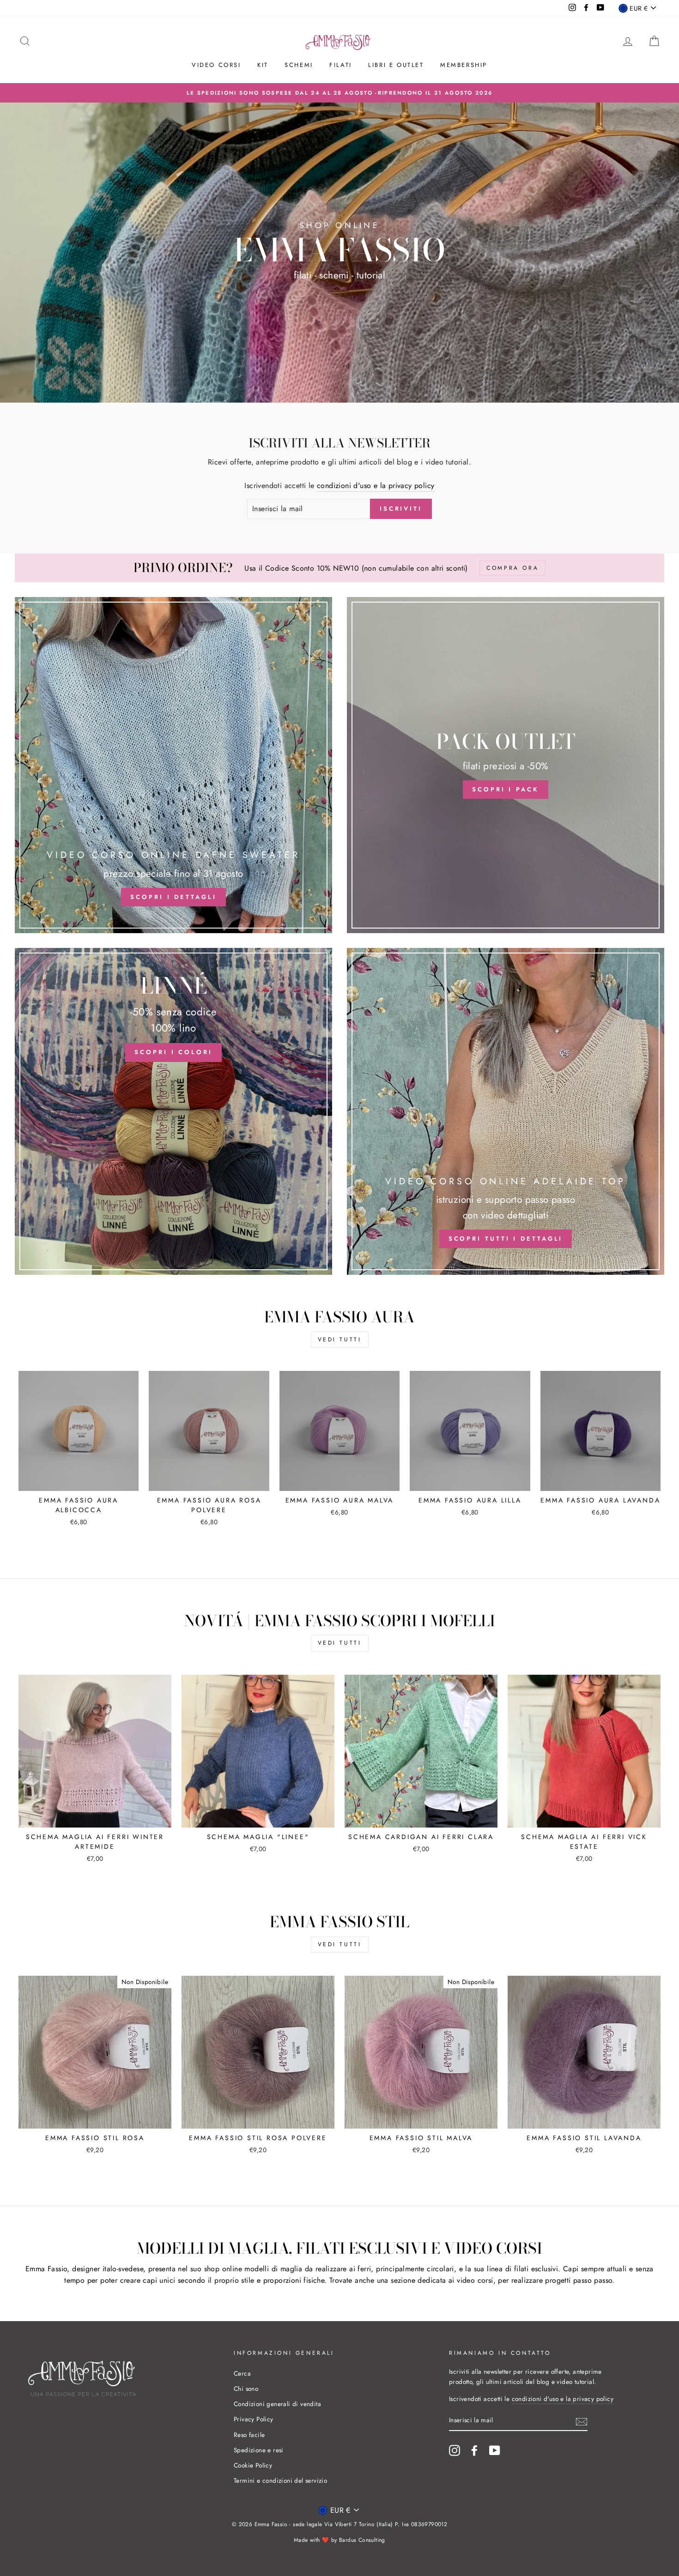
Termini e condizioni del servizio (280, 2480)
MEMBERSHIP (464, 65)
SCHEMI (299, 65)
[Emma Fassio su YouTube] (495, 2450)
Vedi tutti (340, 1339)
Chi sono (246, 2389)
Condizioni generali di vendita (277, 2404)
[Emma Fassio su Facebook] (474, 2450)
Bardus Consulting (362, 2540)
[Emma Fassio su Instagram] (455, 2450)
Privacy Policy (254, 2419)
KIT (263, 65)
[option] (339, 93)
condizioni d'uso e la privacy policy (376, 486)
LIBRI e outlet (396, 65)
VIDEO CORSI (216, 65)
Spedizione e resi (259, 2450)
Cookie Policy (253, 2465)
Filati (341, 65)
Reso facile (249, 2435)
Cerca (242, 2373)
